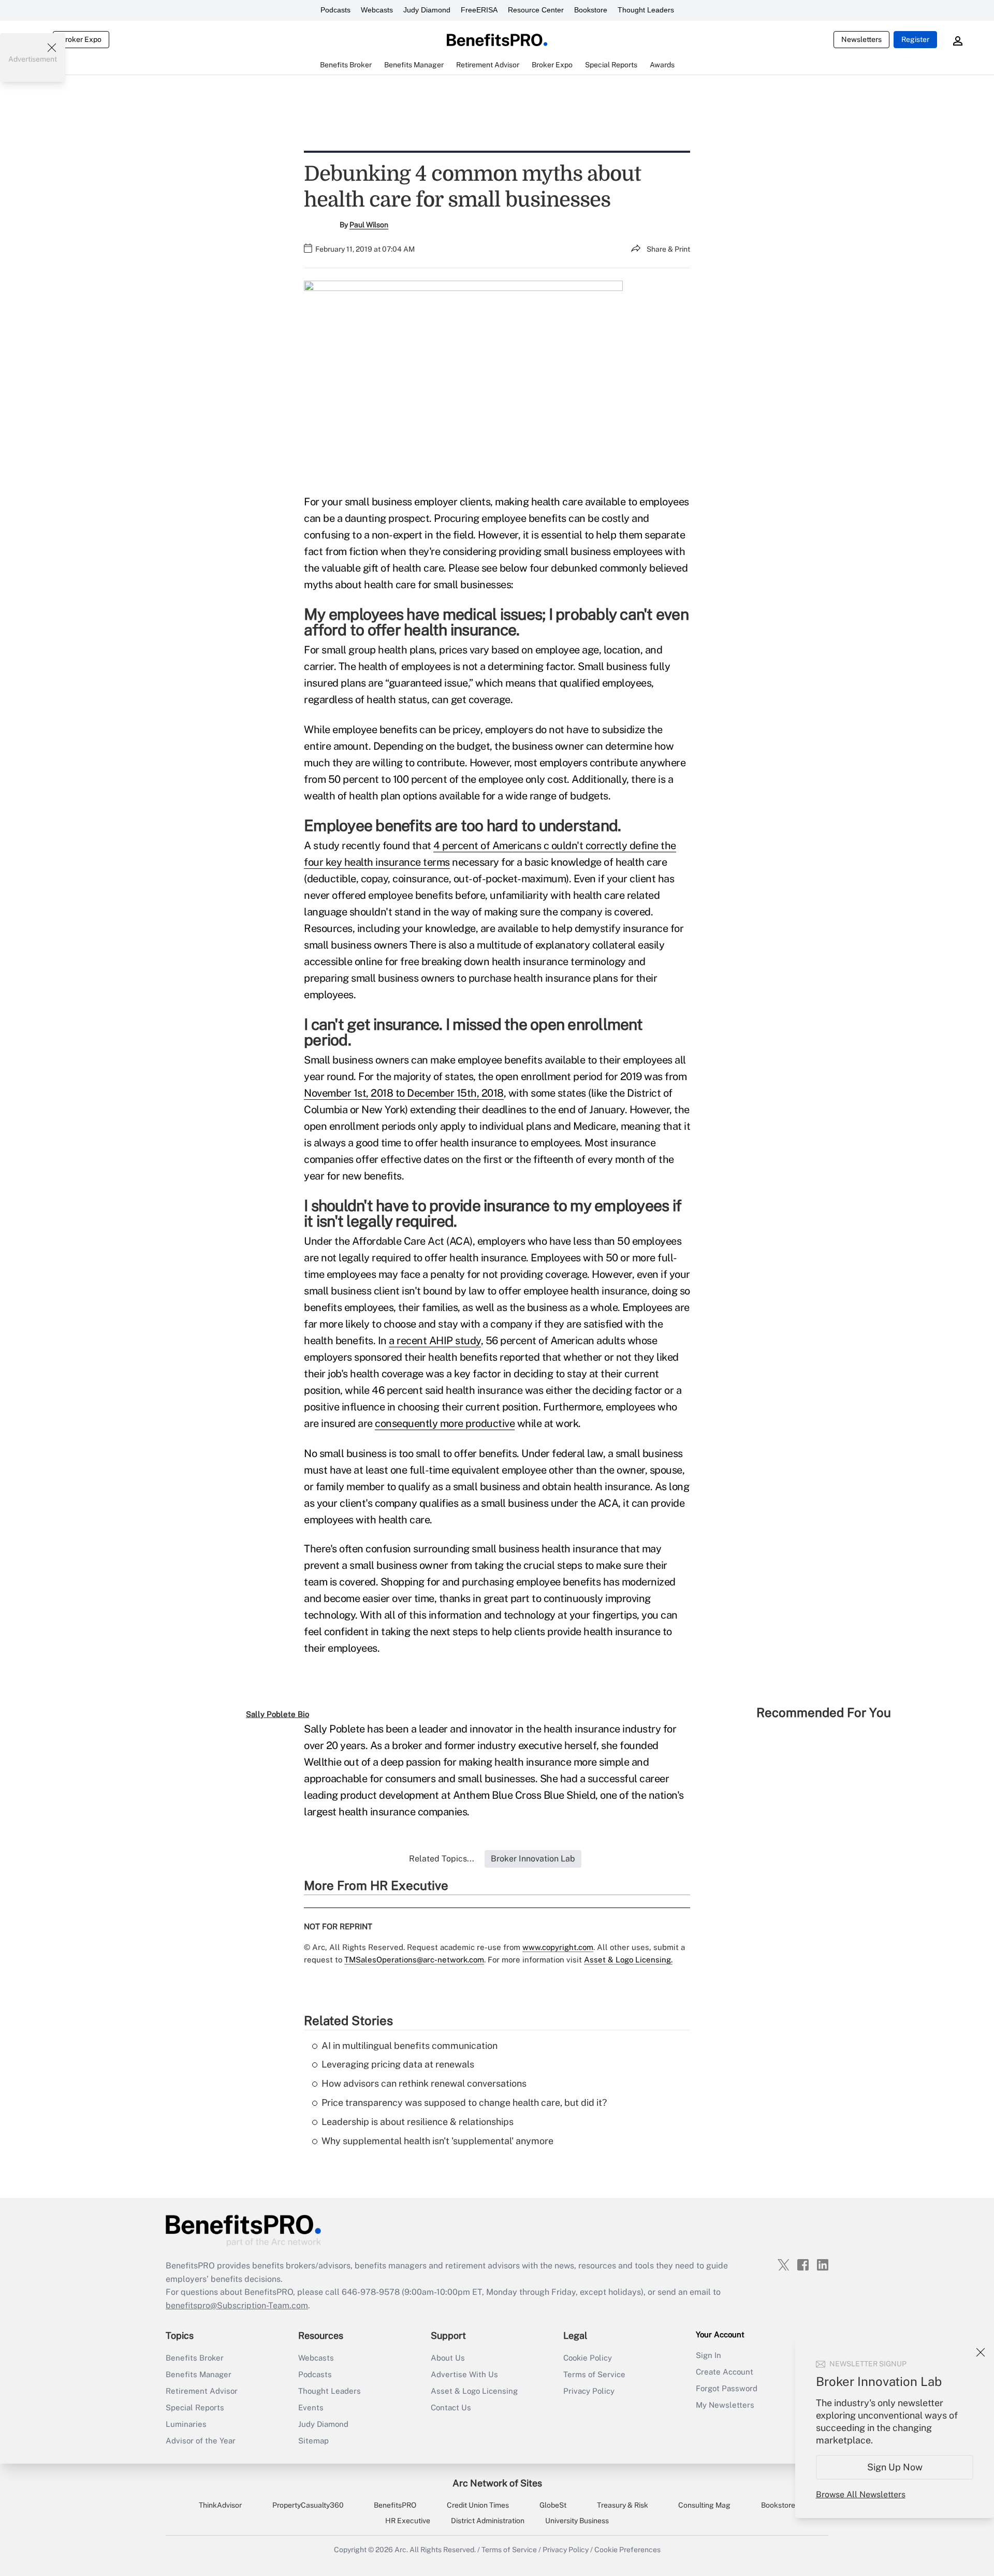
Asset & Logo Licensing (474, 2391)
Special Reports (195, 2407)
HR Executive (408, 2521)
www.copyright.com (558, 1947)
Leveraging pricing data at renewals (398, 2064)
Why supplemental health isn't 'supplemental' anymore (437, 2141)
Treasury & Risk (623, 2505)
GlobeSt (553, 2505)
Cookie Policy (588, 2358)
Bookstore (591, 10)
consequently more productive (445, 1423)
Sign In (708, 2355)
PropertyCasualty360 (308, 2505)
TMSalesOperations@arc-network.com (414, 1960)
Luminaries (186, 2424)
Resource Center (536, 10)
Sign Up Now (895, 2467)
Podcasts (335, 10)
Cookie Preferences (627, 2550)
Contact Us (451, 2407)
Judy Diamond (427, 10)
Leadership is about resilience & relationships (418, 2122)
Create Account (725, 2372)
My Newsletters (725, 2405)
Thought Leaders (646, 10)
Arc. (401, 2550)
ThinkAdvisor (220, 2505)
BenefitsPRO (395, 2505)
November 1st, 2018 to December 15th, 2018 (404, 1093)
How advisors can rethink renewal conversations (424, 2083)
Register (915, 39)
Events (311, 2407)
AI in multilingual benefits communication (410, 2046)
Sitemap (313, 2441)
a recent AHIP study (435, 1341)
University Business (577, 2521)
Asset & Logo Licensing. (628, 1960)
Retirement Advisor (202, 2391)
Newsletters (861, 39)
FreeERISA (479, 10)
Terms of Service (594, 2374)
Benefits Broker (195, 2358)
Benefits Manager (199, 2374)
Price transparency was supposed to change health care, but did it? (464, 2102)
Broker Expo (81, 39)
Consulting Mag (704, 2505)
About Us (448, 2358)
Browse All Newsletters (861, 2494)
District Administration (488, 2521)
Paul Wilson (369, 225)
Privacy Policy (589, 2391)
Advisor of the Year (201, 2441)
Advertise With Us (464, 2374)
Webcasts (377, 10)
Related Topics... (442, 1859)
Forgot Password (727, 2388)
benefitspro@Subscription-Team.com (237, 2305)
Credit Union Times (478, 2505)
